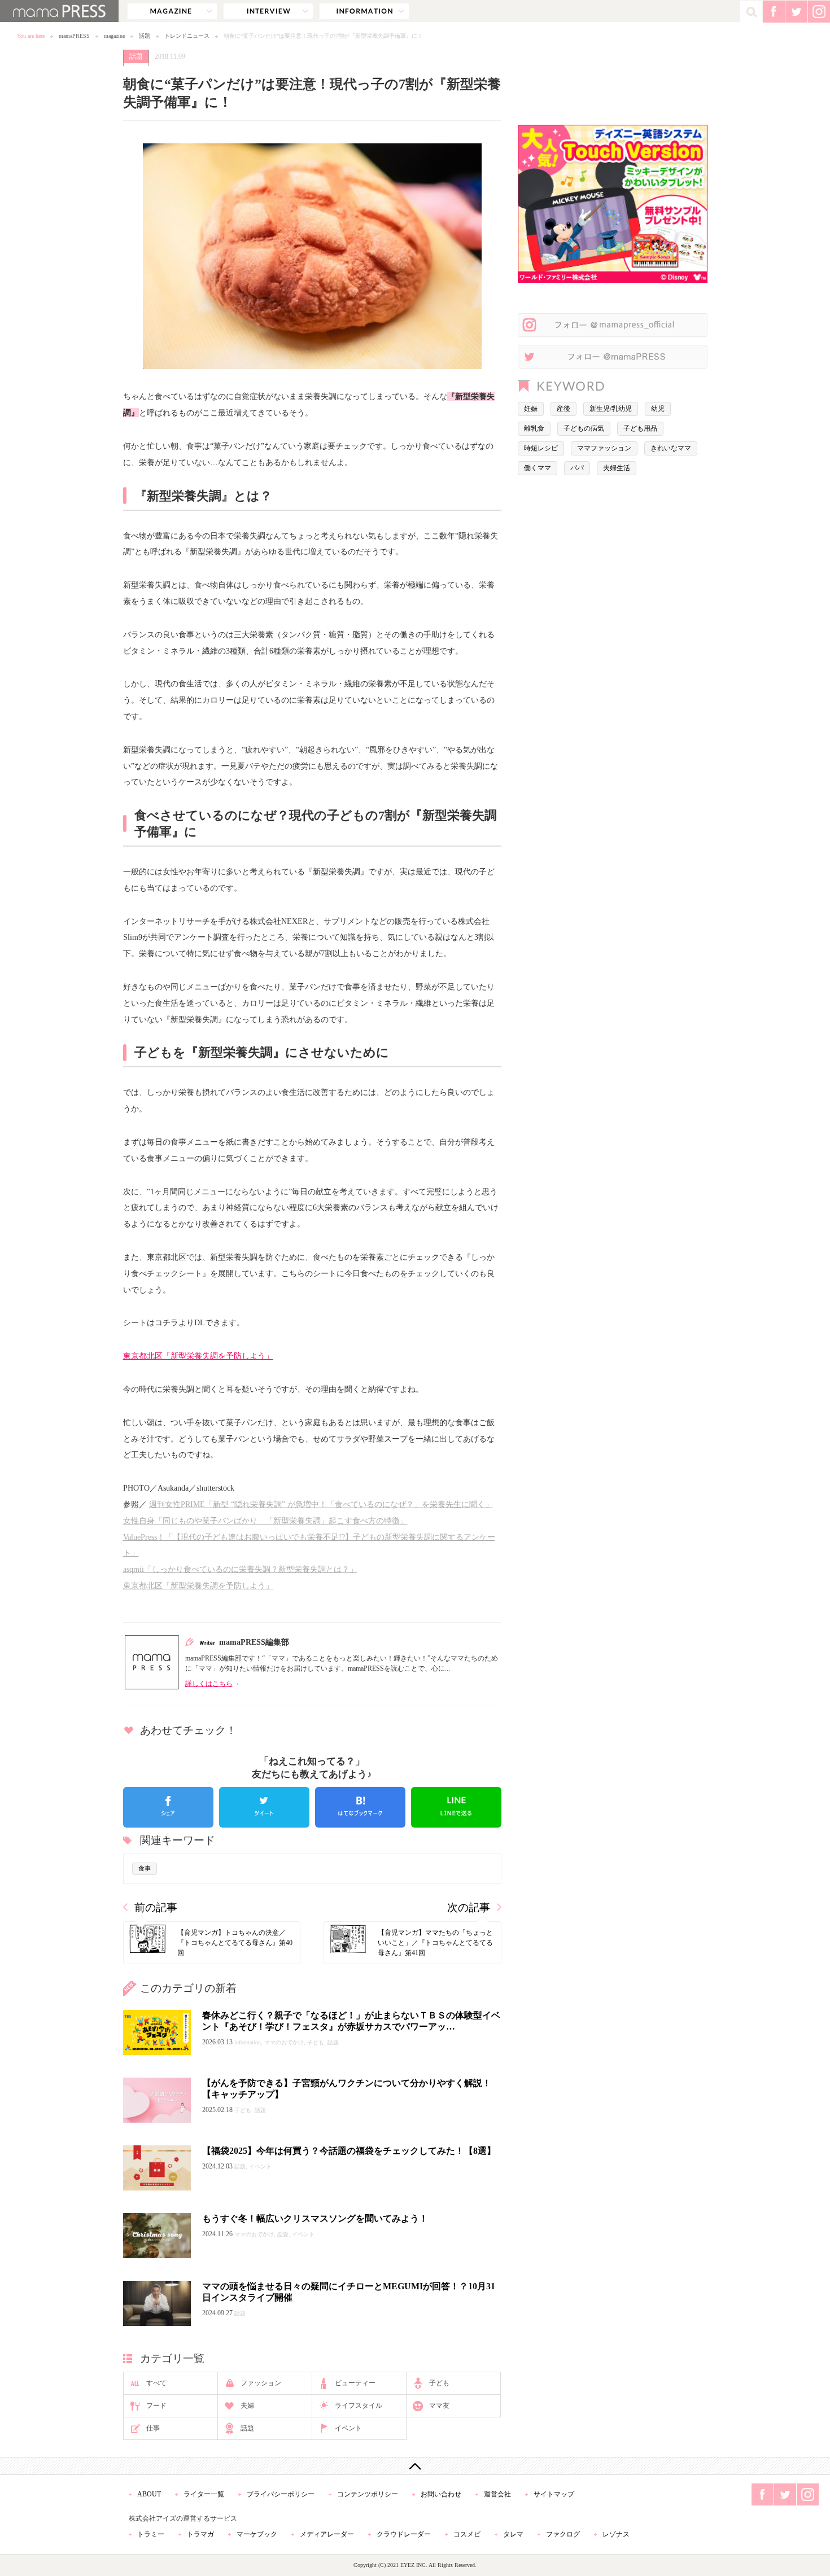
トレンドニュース (187, 36)
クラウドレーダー (404, 2534)
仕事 (153, 2428)
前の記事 (156, 1907)
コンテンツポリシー (368, 2494)
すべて (156, 2383)
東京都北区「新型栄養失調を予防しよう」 (198, 1356)
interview (268, 11)
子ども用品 (640, 428)
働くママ (538, 468)
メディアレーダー (327, 2534)
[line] (456, 1807)
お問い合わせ (441, 2494)
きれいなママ (671, 448)
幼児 (658, 409)
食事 (145, 1868)
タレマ (513, 2534)
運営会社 (497, 2494)
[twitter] (264, 1807)
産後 (563, 409)
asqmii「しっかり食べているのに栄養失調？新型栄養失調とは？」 (240, 1569)
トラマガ (200, 2534)
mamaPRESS (74, 36)
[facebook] (168, 1807)
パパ (577, 468)
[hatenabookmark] (360, 1807)
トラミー (151, 2534)
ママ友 (439, 2406)
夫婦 (247, 2406)
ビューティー (355, 2383)
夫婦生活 (617, 468)
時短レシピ (541, 448)
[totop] (415, 2466)
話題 (145, 36)
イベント (348, 2428)
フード (156, 2406)
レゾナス (616, 2534)
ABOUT (149, 2494)
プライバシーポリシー (281, 2494)
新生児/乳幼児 (611, 409)
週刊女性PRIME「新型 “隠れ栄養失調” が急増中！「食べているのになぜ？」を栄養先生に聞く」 (321, 1504)
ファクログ (563, 2534)
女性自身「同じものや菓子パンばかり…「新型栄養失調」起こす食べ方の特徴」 (265, 1521)
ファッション (261, 2383)
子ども (439, 2383)
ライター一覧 (204, 2494)
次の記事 (469, 1907)
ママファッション (604, 448)
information (364, 11)
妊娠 (531, 409)
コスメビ (467, 2534)
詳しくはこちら (209, 1684)
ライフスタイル (359, 2406)
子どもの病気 (584, 428)
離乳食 (534, 428)
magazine (172, 11)
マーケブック (257, 2534)
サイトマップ (554, 2494)
